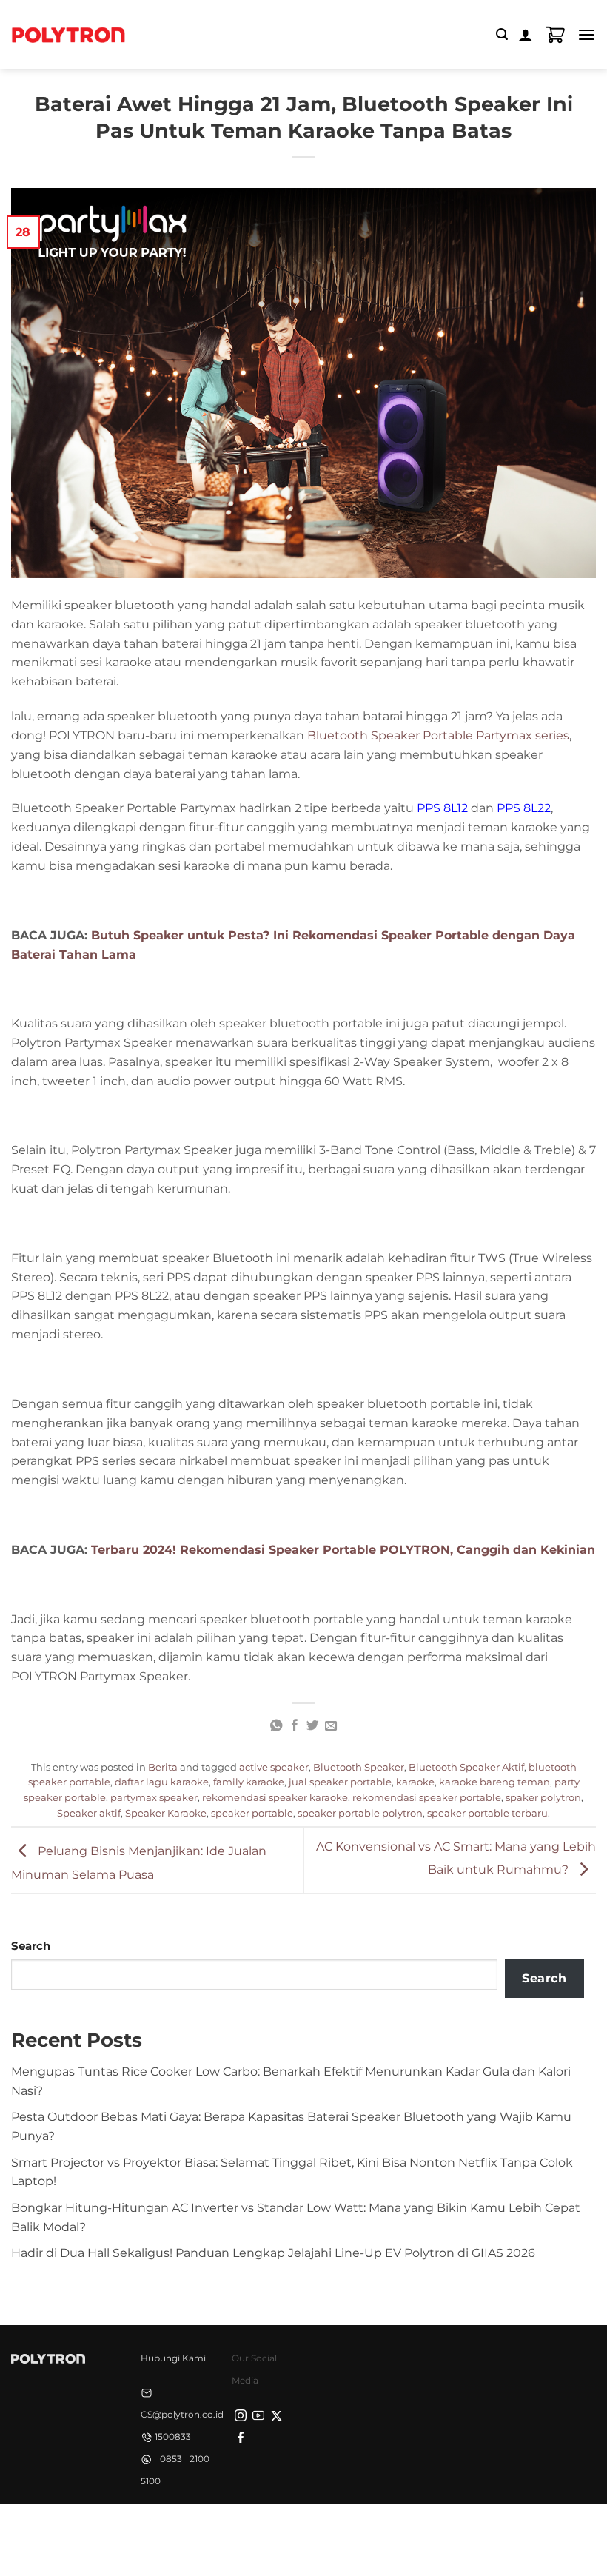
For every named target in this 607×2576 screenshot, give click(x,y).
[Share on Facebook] (294, 1726)
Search (31, 1946)
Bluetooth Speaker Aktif (466, 1767)
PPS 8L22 (524, 808)
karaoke (415, 1782)
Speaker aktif (89, 1813)
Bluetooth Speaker (359, 1767)
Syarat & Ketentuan (300, 2529)
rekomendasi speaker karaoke (275, 1797)
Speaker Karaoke (166, 1813)
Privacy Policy (206, 2529)
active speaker (274, 1767)
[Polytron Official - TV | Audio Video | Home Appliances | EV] (68, 34)
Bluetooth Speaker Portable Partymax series (438, 735)
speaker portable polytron (360, 1813)
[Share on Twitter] (312, 1726)
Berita (163, 1767)
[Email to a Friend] (331, 1726)
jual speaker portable (340, 1782)
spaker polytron (543, 1797)
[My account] (526, 35)
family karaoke (249, 1782)
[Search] (502, 34)
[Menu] (587, 34)
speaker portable (252, 1813)
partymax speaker (154, 1797)
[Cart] (555, 35)
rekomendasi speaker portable (427, 1797)
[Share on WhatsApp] (276, 1726)
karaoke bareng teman (494, 1782)
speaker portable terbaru (487, 1813)
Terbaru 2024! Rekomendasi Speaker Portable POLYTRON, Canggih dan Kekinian (343, 1549)
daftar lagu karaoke (162, 1782)
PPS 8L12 (442, 808)
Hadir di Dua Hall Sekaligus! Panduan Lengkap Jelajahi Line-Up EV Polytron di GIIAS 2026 (273, 2253)
